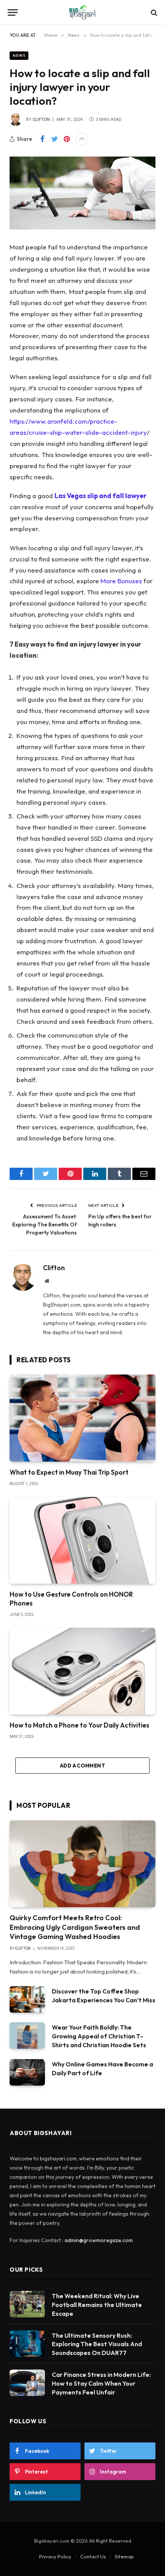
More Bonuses (121, 581)
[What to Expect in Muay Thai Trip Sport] (82, 1418)
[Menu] (13, 12)
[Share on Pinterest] (67, 139)
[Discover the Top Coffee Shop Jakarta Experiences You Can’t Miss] (27, 1999)
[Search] (153, 12)
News (19, 55)
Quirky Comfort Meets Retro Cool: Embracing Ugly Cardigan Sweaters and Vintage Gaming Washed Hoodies (75, 1927)
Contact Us (93, 2556)
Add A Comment (82, 1766)
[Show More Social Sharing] (82, 139)
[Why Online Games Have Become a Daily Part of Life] (27, 2072)
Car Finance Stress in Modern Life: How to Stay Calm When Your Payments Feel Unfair (101, 2383)
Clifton (41, 120)
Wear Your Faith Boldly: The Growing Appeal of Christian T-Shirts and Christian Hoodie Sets (99, 2036)
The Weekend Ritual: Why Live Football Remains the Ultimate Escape (97, 2305)
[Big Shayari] (82, 12)
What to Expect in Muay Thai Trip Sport (69, 1472)
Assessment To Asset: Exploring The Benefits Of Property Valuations (45, 1224)
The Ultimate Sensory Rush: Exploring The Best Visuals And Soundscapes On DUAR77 (97, 2344)
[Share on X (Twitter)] (54, 139)
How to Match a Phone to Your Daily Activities (79, 1725)
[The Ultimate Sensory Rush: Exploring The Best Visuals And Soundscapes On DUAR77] (27, 2344)
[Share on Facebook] (42, 139)
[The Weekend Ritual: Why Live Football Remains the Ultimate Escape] (27, 2304)
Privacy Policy (55, 2556)
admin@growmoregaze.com (99, 2240)
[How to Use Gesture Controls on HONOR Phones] (82, 1540)
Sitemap (124, 2556)
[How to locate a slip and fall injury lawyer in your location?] (82, 193)
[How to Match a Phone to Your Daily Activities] (82, 1671)
